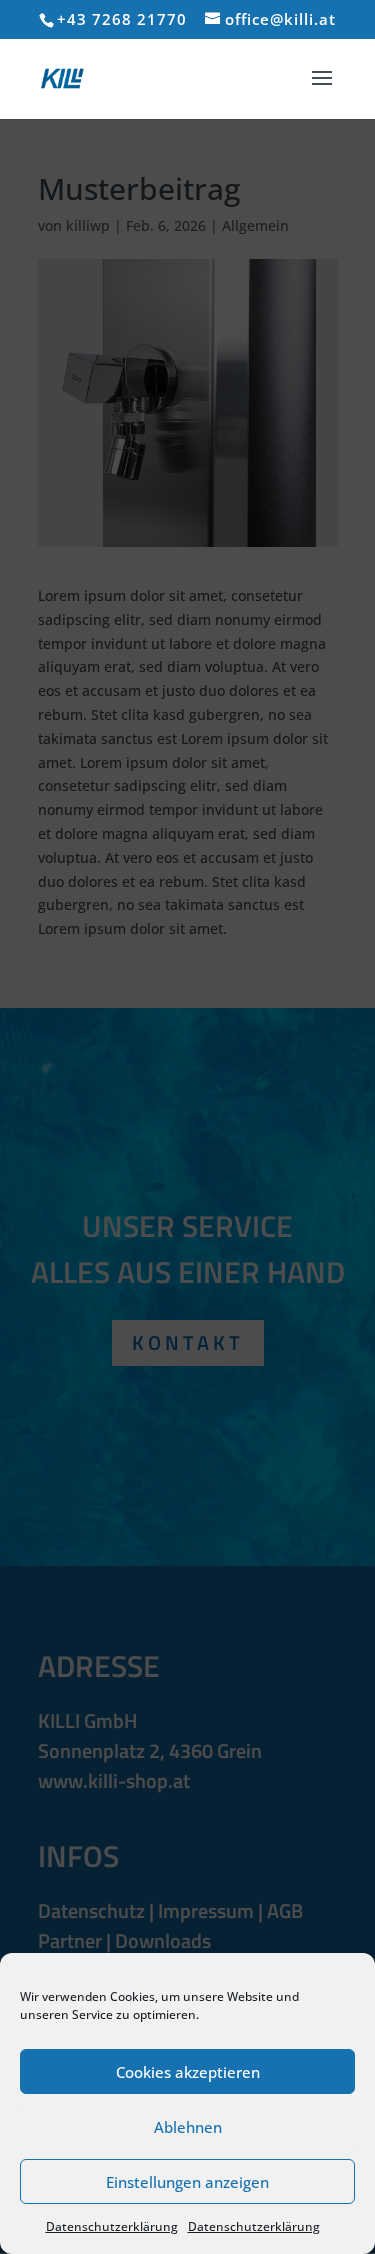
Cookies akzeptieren (188, 2072)
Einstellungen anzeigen (187, 2182)
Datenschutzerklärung (112, 2226)
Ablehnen (188, 2127)
